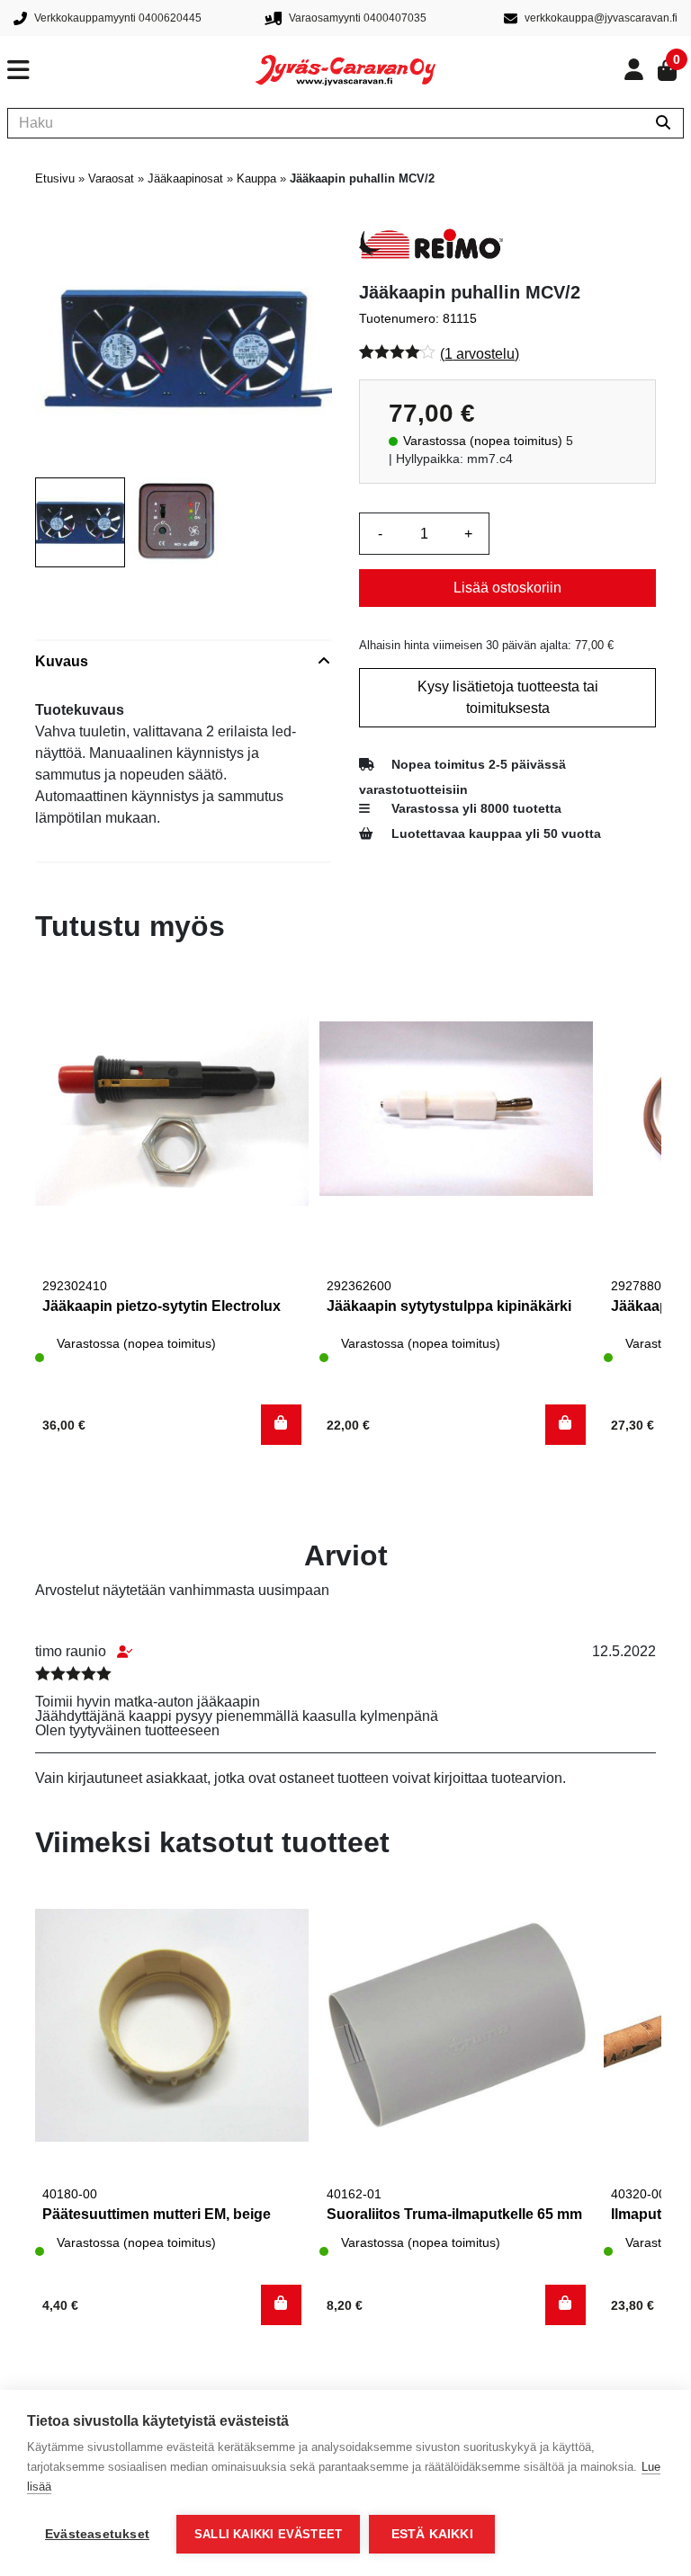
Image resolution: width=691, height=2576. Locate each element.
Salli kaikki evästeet (268, 2534)
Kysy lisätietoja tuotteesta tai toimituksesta (508, 697)
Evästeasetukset (97, 2534)
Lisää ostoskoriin (507, 588)
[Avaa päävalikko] (131, 70)
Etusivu (55, 178)
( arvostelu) (480, 354)
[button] (281, 1425)
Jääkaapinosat (185, 178)
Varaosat (111, 178)
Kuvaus (62, 661)
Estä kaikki (432, 2534)
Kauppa (256, 178)
